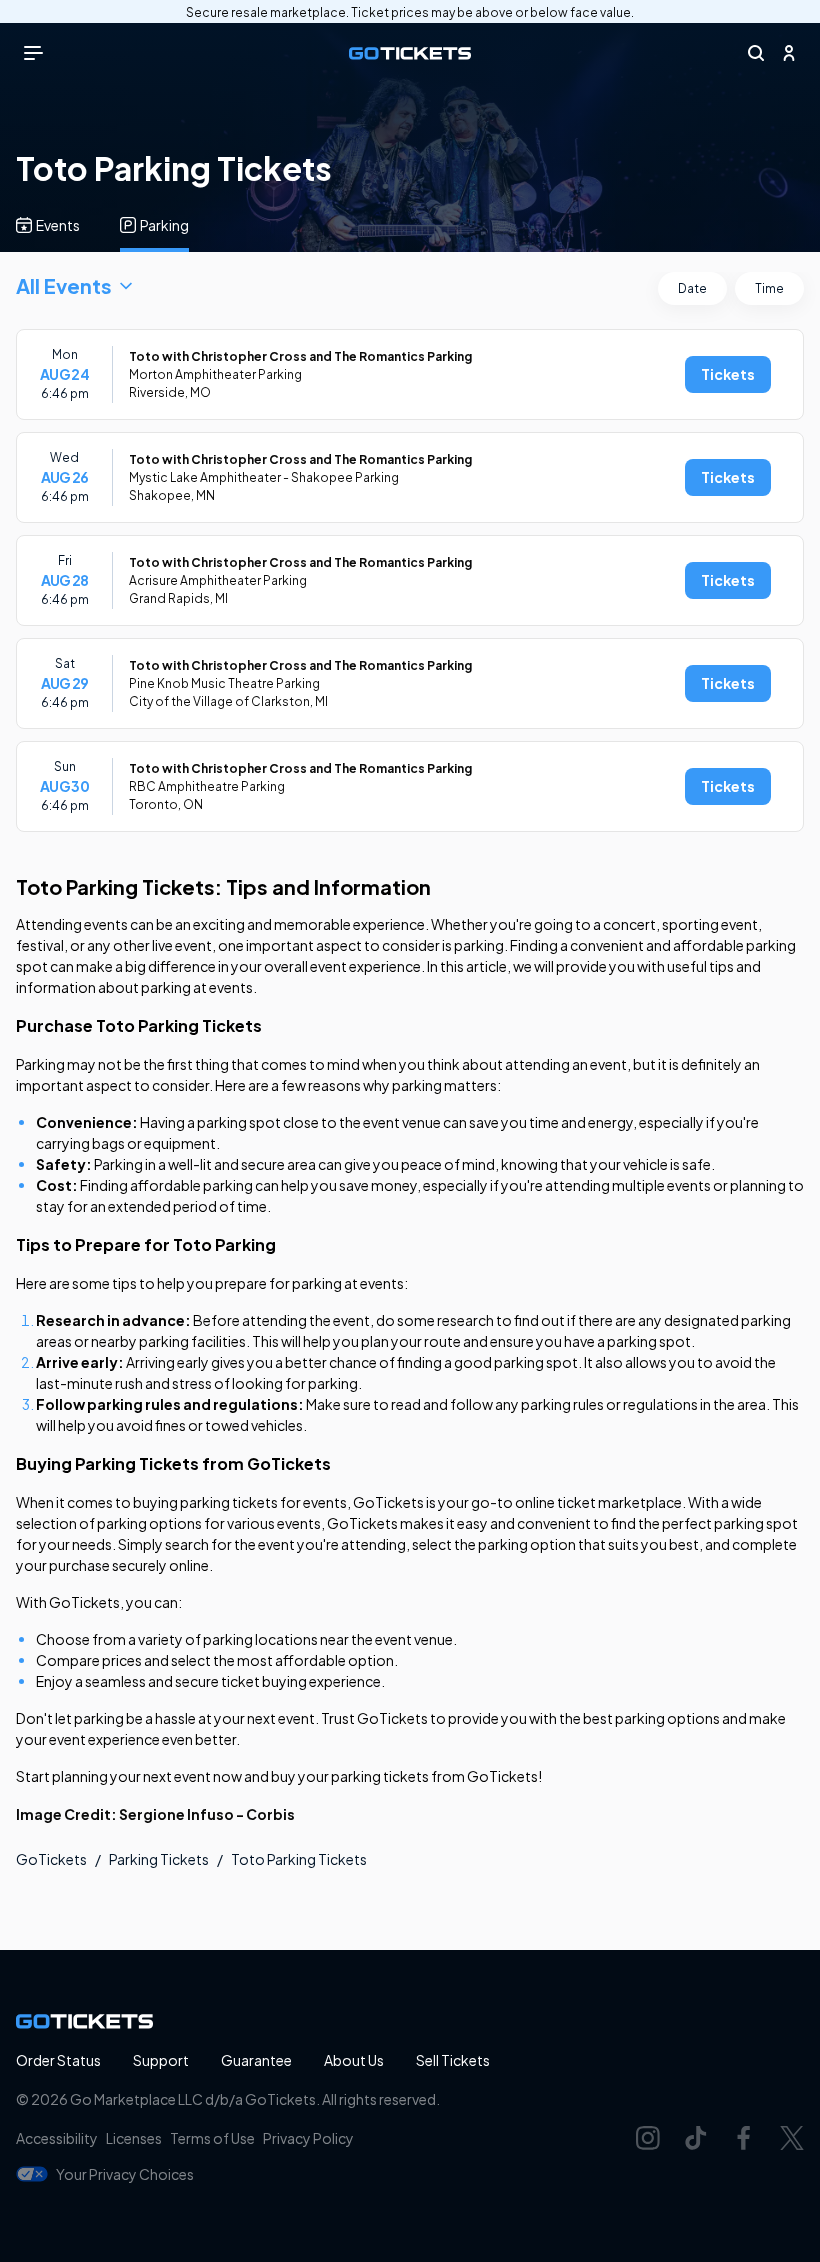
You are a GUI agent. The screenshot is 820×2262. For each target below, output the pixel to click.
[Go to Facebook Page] (744, 2138)
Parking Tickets (159, 1859)
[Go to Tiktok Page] (696, 2138)
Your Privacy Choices (125, 2174)
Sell (453, 2060)
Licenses (134, 2138)
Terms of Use (212, 2138)
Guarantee (256, 2060)
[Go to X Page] (792, 2138)
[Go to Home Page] (409, 53)
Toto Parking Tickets (299, 1859)
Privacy (308, 2138)
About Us (354, 2060)
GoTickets (51, 1859)
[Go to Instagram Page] (648, 2138)
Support (161, 2060)
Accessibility (57, 2138)
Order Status (58, 2060)
